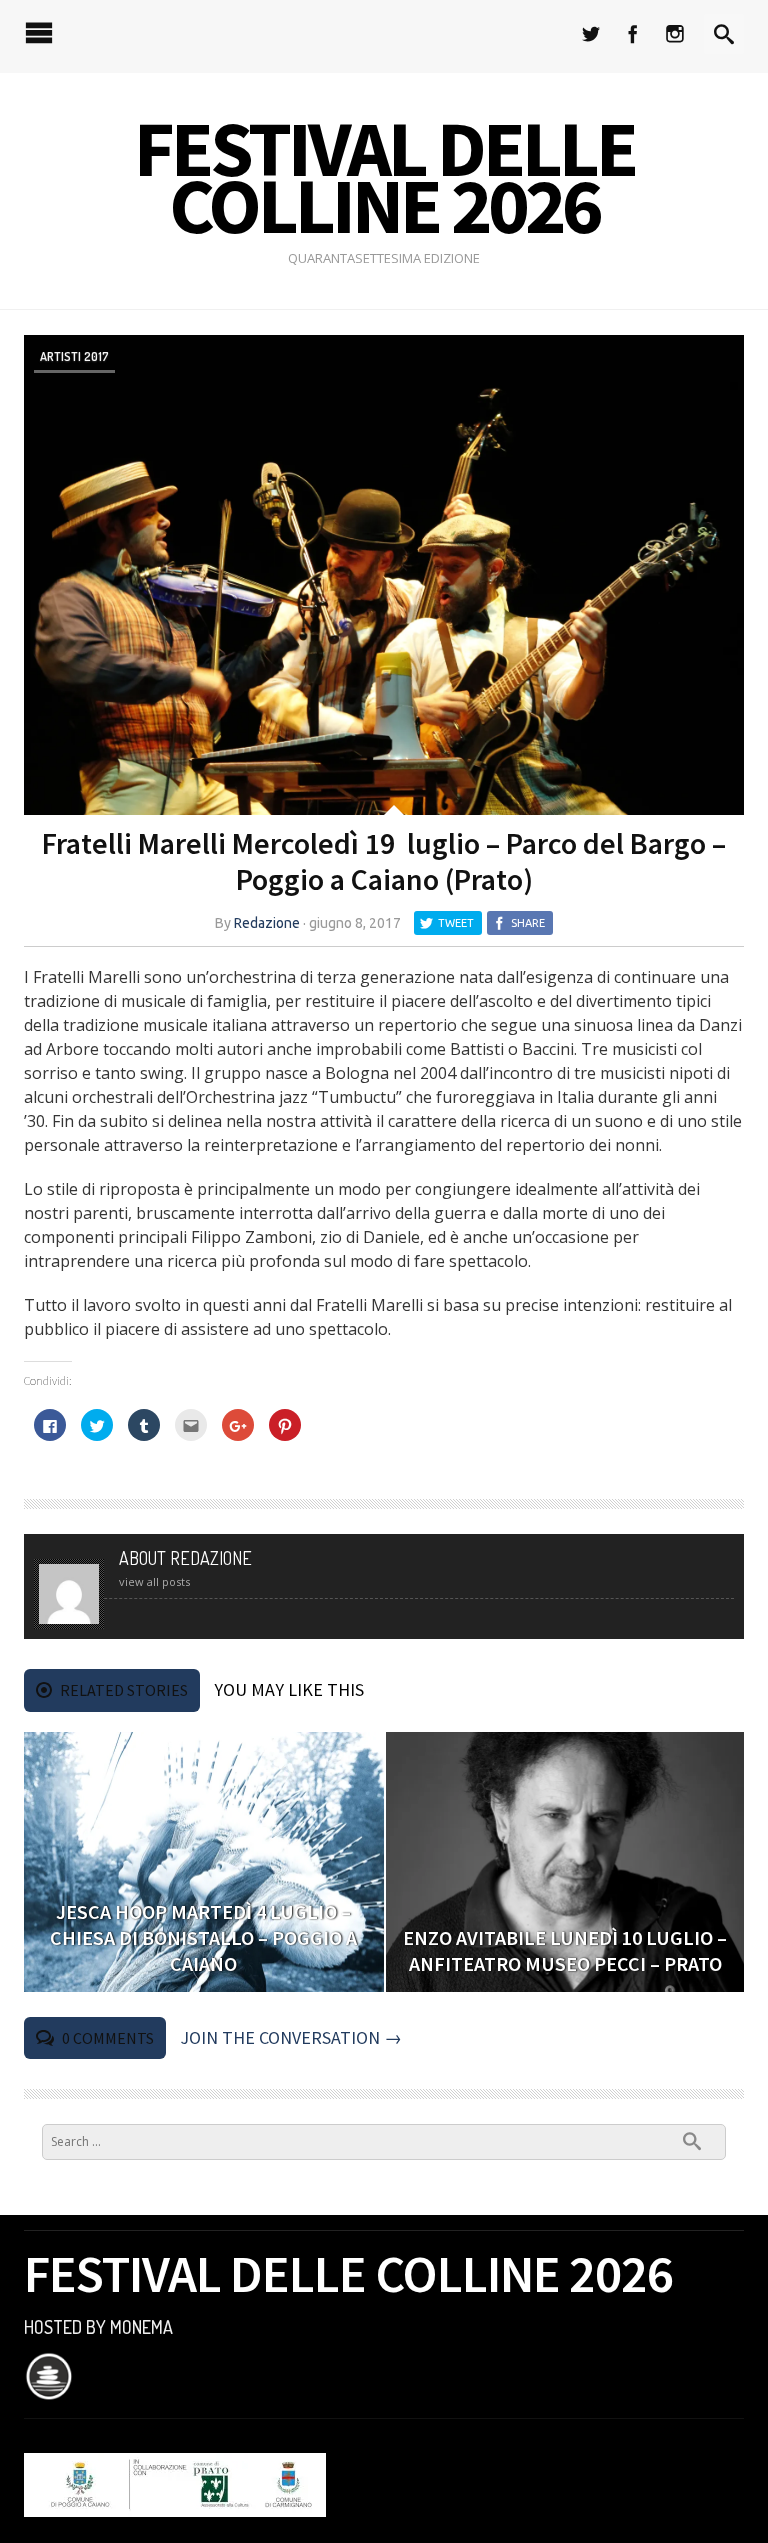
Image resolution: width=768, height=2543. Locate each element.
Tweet (456, 923)
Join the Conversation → (291, 2037)
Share (528, 923)
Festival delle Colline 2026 (384, 176)
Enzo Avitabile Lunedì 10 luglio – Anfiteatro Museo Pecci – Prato (565, 1950)
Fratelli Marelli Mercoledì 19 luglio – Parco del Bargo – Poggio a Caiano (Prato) (384, 861)
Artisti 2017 (74, 356)
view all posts (154, 1581)
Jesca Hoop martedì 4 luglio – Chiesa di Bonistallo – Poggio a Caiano (203, 1937)
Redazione (267, 923)
